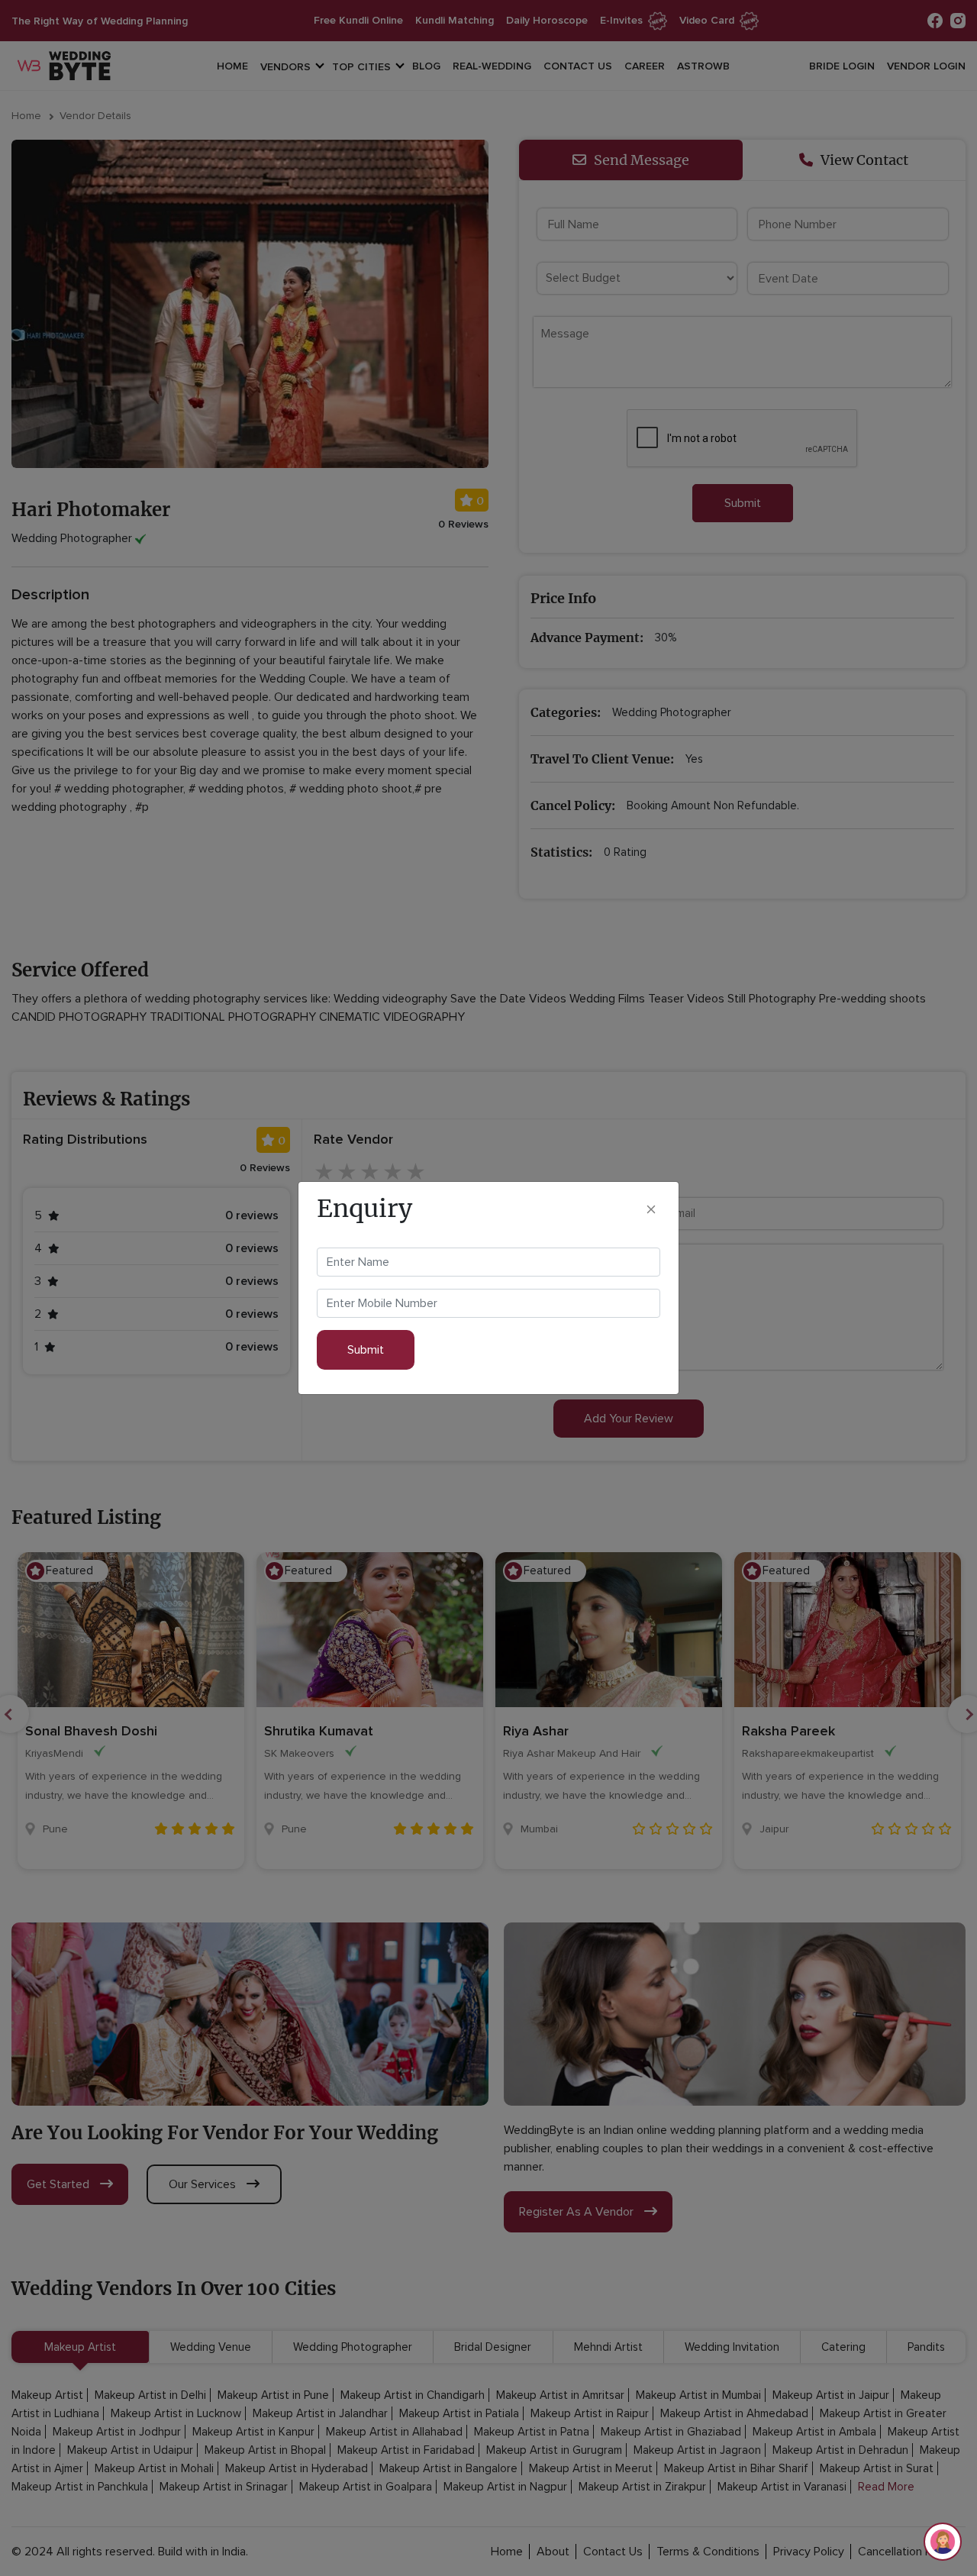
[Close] (651, 1208)
